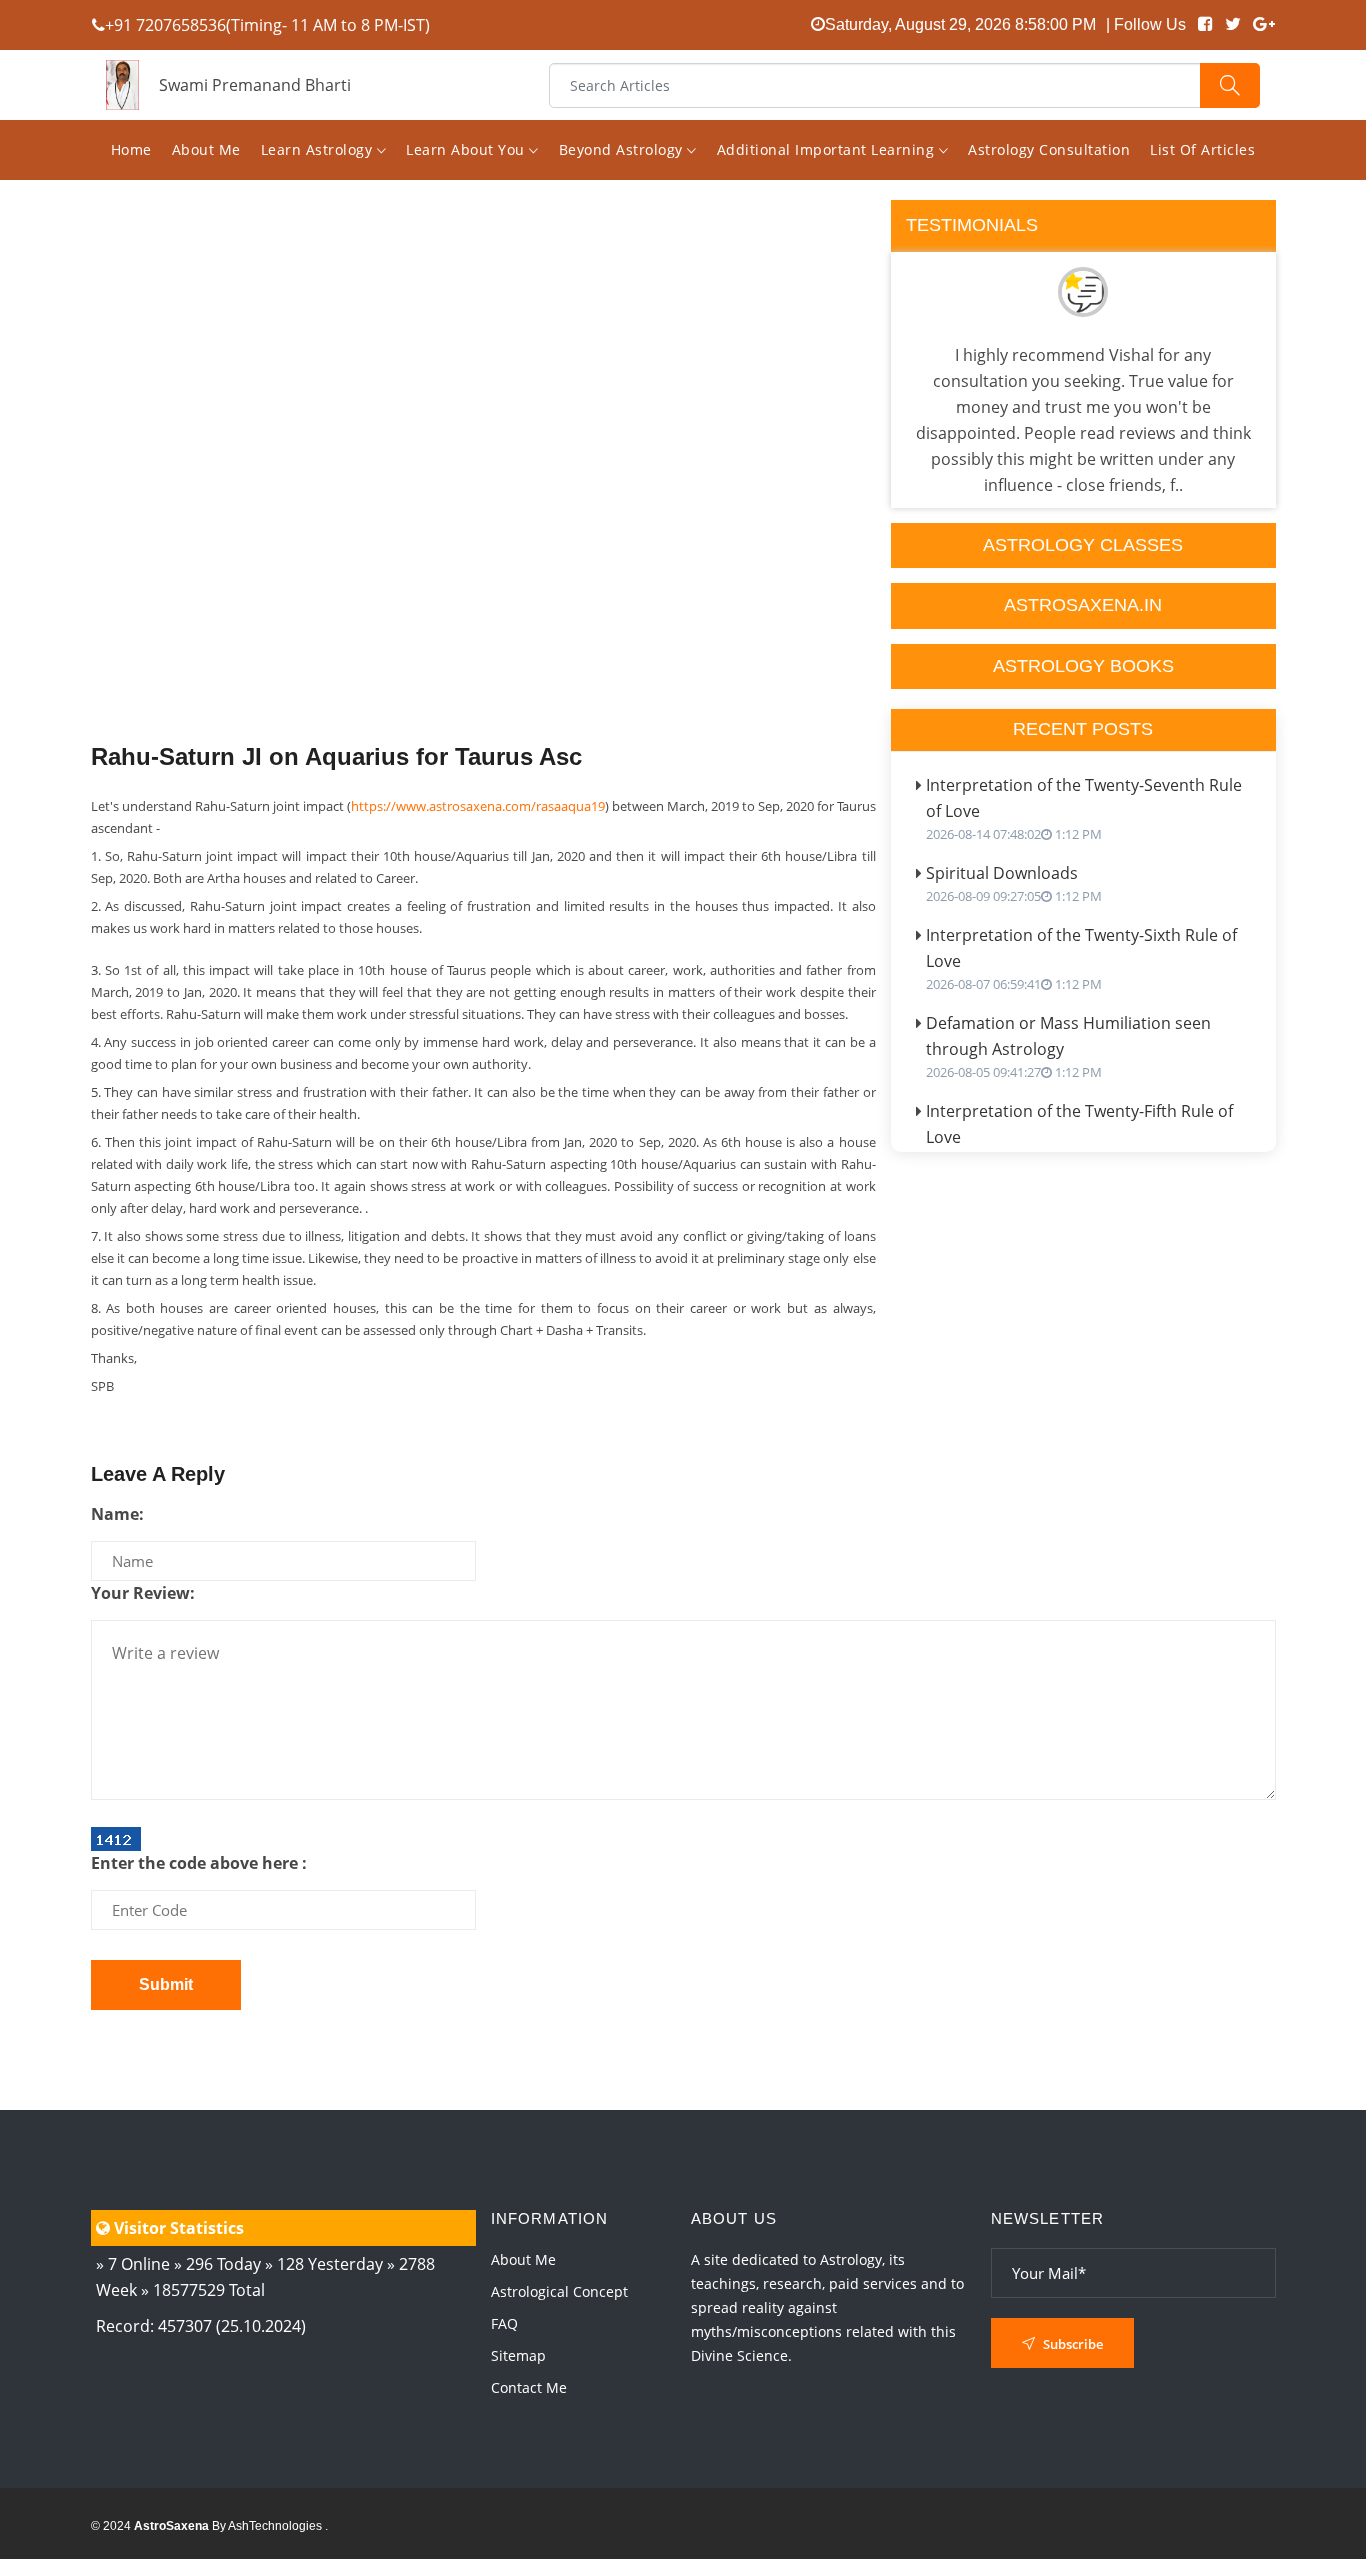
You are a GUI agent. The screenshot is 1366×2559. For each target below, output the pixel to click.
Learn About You (467, 149)
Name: (117, 1514)
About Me (206, 149)
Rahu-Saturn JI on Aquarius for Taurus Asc (336, 756)
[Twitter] (1233, 24)
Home (131, 149)
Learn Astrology (319, 149)
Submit (166, 1984)
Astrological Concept (559, 2291)
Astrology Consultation (1049, 149)
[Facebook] (1205, 24)
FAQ (504, 2323)
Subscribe (1071, 2344)
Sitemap (518, 2355)
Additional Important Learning (828, 149)
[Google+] (1264, 24)
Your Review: (143, 1593)
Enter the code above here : (199, 1863)
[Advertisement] (483, 512)
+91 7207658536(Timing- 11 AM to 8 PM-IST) (267, 25)
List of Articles (1202, 149)
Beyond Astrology (623, 149)
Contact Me (529, 2387)
